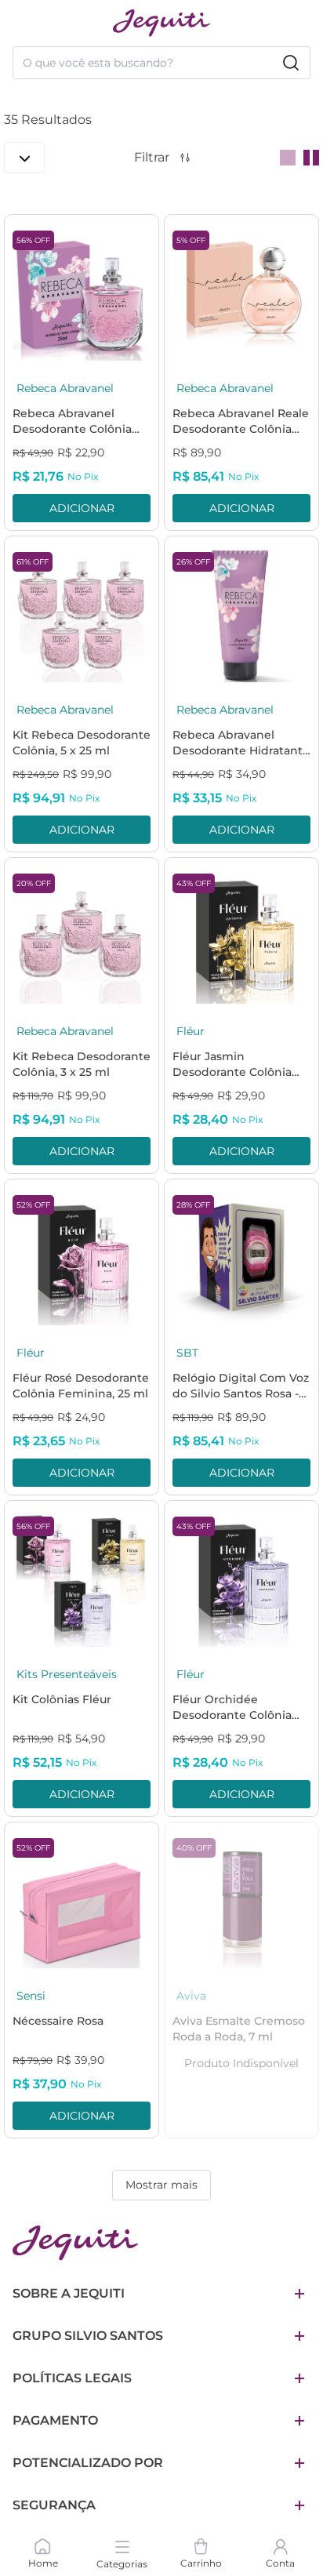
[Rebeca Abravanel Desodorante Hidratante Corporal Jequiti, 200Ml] (241, 613)
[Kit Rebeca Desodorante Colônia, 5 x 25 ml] (82, 613)
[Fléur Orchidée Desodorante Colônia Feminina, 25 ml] (241, 1578)
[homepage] (161, 23)
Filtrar (152, 157)
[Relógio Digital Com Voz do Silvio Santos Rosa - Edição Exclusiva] (241, 1256)
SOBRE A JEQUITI (69, 2293)
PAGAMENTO (55, 2420)
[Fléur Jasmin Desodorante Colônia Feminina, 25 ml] (241, 935)
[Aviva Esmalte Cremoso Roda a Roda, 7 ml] (241, 1899)
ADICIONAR (82, 508)
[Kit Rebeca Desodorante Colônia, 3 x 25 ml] (82, 935)
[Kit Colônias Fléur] (82, 1578)
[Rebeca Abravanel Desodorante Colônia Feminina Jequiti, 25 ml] (82, 292)
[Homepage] (75, 2243)
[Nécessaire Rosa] (82, 1899)
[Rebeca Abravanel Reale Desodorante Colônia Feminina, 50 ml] (241, 292)
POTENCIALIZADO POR (88, 2463)
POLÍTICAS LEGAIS (72, 2378)
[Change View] (288, 158)
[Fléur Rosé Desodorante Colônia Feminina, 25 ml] (82, 1256)
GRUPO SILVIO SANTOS (88, 2336)
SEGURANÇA (54, 2505)
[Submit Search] (291, 63)
